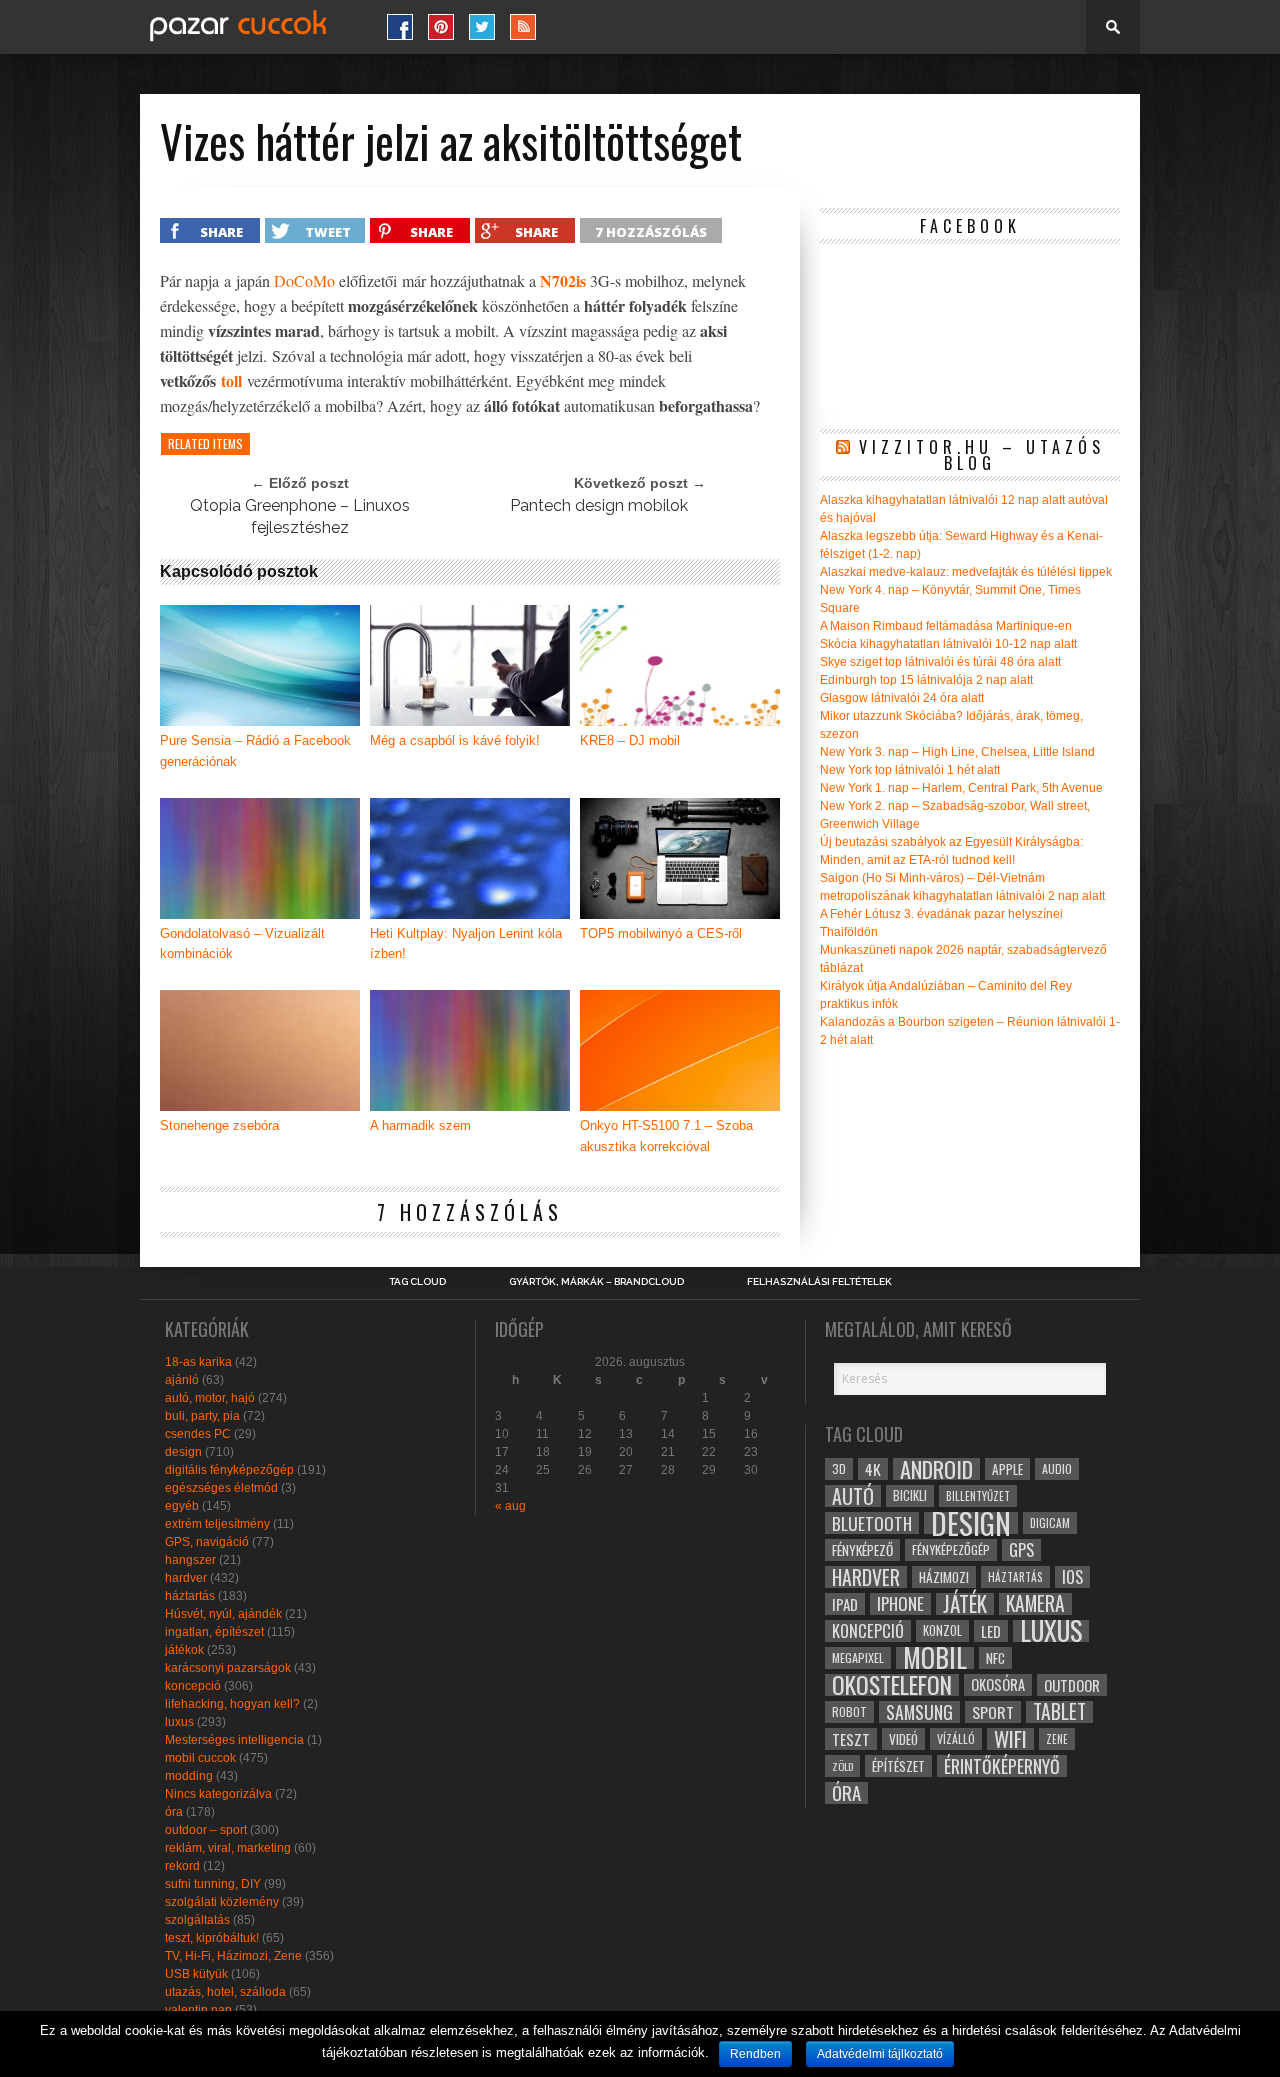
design (183, 1452)
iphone (900, 1604)
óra (174, 1812)
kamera (1035, 1604)
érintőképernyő (1002, 1766)
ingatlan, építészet (214, 1632)
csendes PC (198, 1434)
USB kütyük (196, 1974)
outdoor (1072, 1685)
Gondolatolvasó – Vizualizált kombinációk (242, 944)
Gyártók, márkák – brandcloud (596, 1282)
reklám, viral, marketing (228, 1848)
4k (873, 1469)
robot (849, 1711)
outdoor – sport (206, 1830)
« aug (510, 1506)
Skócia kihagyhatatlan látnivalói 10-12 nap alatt (948, 644)
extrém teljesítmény (217, 1524)
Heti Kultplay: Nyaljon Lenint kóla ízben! (466, 944)
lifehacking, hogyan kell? (232, 1704)
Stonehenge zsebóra (219, 1125)
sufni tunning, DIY (213, 1884)
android (936, 1469)
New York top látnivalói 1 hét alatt (910, 770)
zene (1057, 1739)
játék (965, 1604)
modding (189, 1776)
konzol (942, 1630)
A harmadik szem (420, 1125)
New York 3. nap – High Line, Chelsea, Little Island (957, 752)
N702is (563, 280)
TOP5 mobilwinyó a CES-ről (661, 933)
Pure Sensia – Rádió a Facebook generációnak (255, 751)
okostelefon (892, 1685)
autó (853, 1496)
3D (839, 1468)
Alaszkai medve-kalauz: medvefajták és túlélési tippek (966, 572)
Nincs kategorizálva (218, 1794)
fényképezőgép (951, 1549)
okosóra (998, 1684)
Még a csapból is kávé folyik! (455, 740)
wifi (1010, 1739)
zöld (842, 1766)
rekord (182, 1866)
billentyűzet (978, 1495)
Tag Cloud (417, 1282)
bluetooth (872, 1523)
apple (1007, 1469)
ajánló (182, 1380)
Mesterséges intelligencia (234, 1740)
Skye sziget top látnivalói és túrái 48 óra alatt (940, 662)
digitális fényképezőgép (229, 1470)
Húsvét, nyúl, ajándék (223, 1614)
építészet (898, 1766)
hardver (186, 1578)
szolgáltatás (197, 1920)
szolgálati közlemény (222, 1902)
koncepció (193, 1686)
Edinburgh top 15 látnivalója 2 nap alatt (926, 680)
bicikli (910, 1495)
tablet (1059, 1712)
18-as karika (198, 1362)
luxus (179, 1722)
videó (903, 1739)
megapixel (858, 1657)
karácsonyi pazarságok (228, 1668)
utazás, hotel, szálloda (225, 1992)
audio (1057, 1468)
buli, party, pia (202, 1416)
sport (993, 1712)
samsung (919, 1712)
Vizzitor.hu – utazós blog (982, 455)
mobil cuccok (200, 1758)
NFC (995, 1657)
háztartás (190, 1596)
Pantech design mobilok (599, 505)
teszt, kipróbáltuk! (212, 1938)
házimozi (944, 1577)
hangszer (190, 1560)
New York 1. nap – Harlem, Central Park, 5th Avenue (961, 788)
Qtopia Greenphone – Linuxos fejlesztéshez (300, 516)
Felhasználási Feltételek (819, 1282)
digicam (1050, 1522)
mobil (935, 1658)
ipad (845, 1604)
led (991, 1631)
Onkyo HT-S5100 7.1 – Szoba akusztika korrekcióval (666, 1136)
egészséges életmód (221, 1488)
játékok (184, 1650)
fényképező (862, 1550)
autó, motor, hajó (210, 1398)
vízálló (956, 1738)
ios (1072, 1577)
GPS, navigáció (207, 1542)
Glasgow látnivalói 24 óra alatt (902, 698)
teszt (851, 1739)
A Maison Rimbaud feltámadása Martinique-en (946, 626)
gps (1021, 1550)
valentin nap (198, 2010)
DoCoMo (304, 280)
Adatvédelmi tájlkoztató (880, 2054)
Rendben (755, 2054)
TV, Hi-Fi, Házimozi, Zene (233, 1956)
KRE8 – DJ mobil (630, 740)
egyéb (182, 1506)
